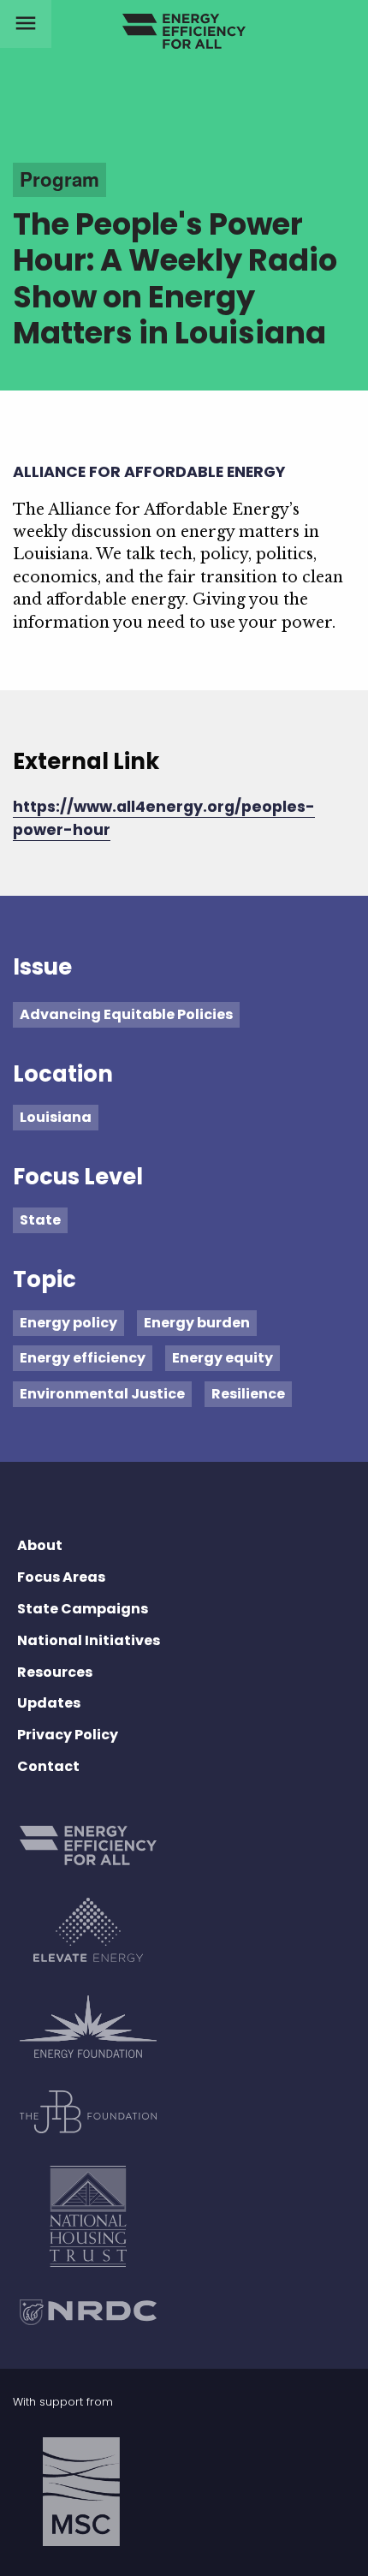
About (40, 1545)
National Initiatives (89, 1640)
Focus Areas (61, 1577)
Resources (55, 1672)
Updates (49, 1703)
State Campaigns (83, 1609)
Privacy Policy (68, 1735)
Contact (48, 1766)
